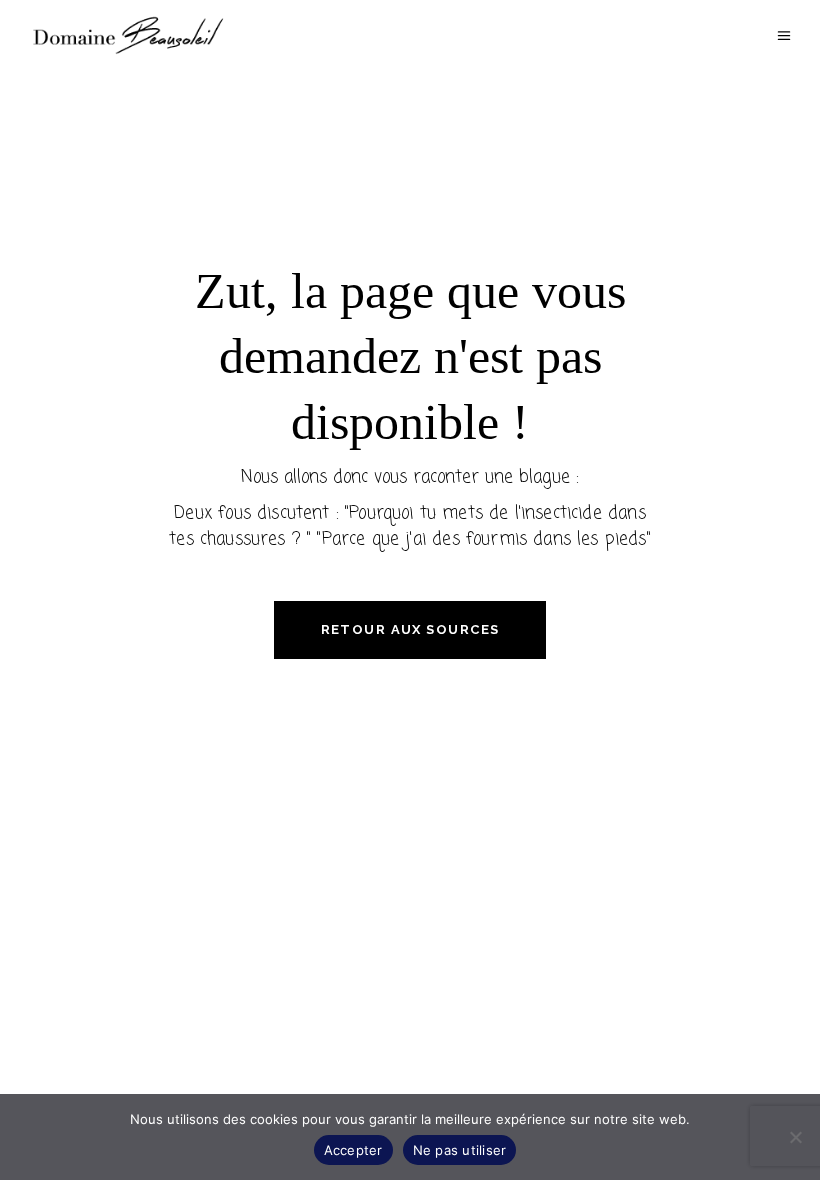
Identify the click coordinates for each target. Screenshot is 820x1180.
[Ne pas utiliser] (795, 1137)
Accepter (353, 1150)
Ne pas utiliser (460, 1150)
